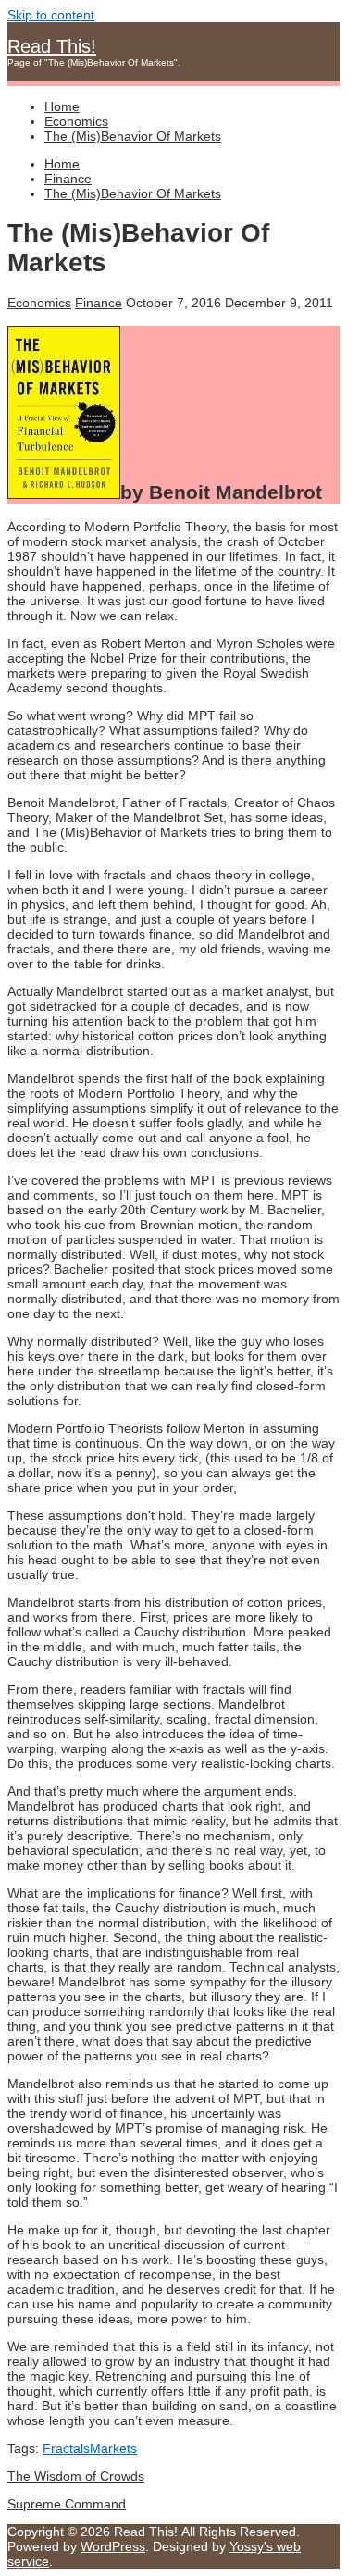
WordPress (113, 2546)
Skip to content (51, 15)
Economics (39, 303)
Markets (113, 2448)
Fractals (66, 2448)
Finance (99, 303)
